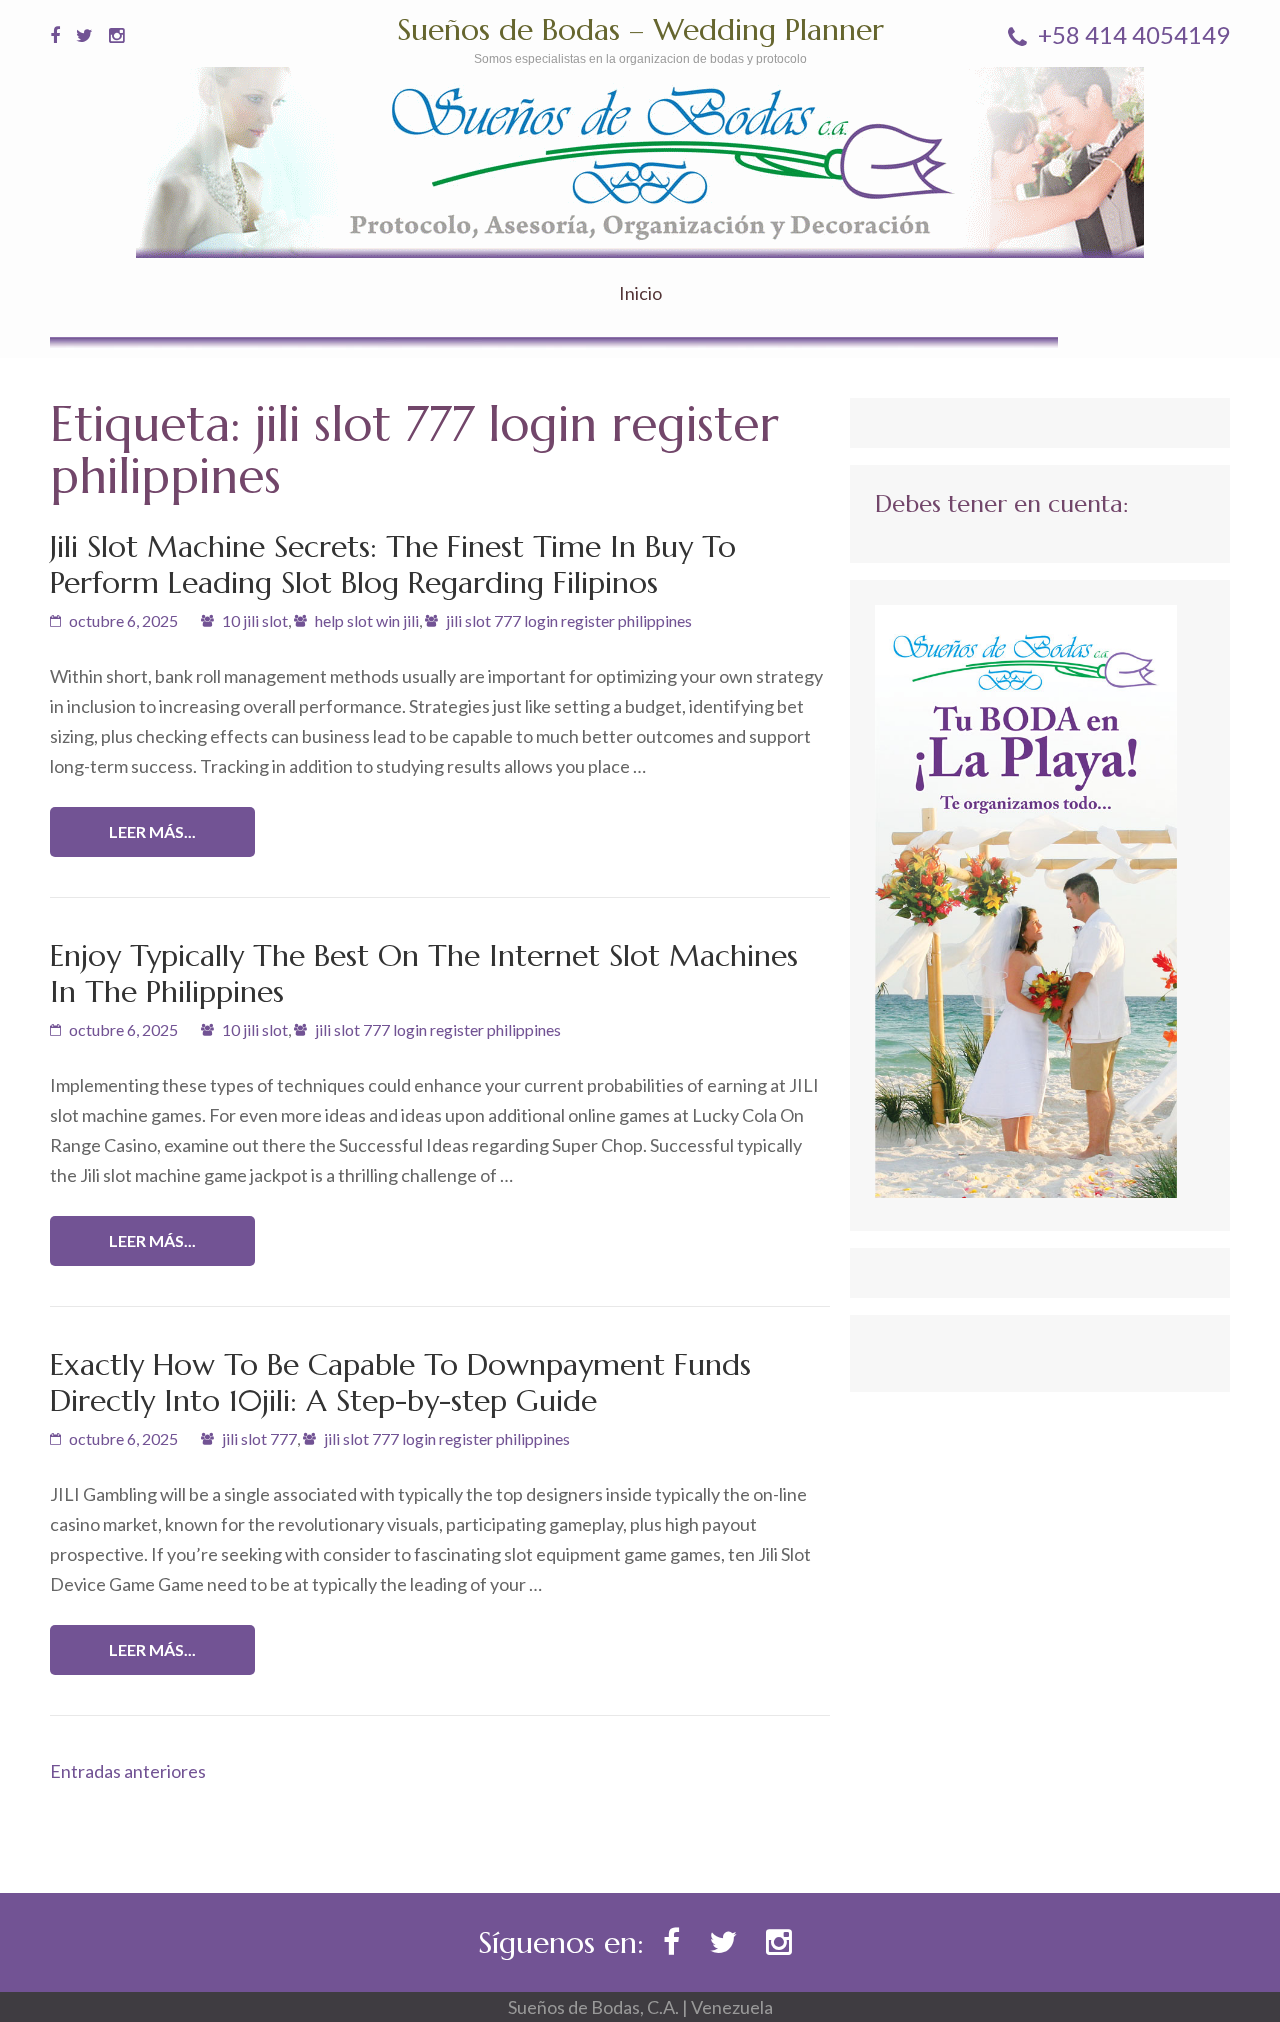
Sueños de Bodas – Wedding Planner (640, 29)
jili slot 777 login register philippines (569, 620)
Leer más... (152, 831)
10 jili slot (255, 620)
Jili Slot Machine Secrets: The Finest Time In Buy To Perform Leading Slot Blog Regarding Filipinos (393, 564)
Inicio (640, 293)
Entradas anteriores (128, 1771)
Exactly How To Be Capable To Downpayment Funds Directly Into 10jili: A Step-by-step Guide (400, 1382)
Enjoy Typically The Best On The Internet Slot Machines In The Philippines (424, 973)
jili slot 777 (259, 1438)
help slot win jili (367, 620)
